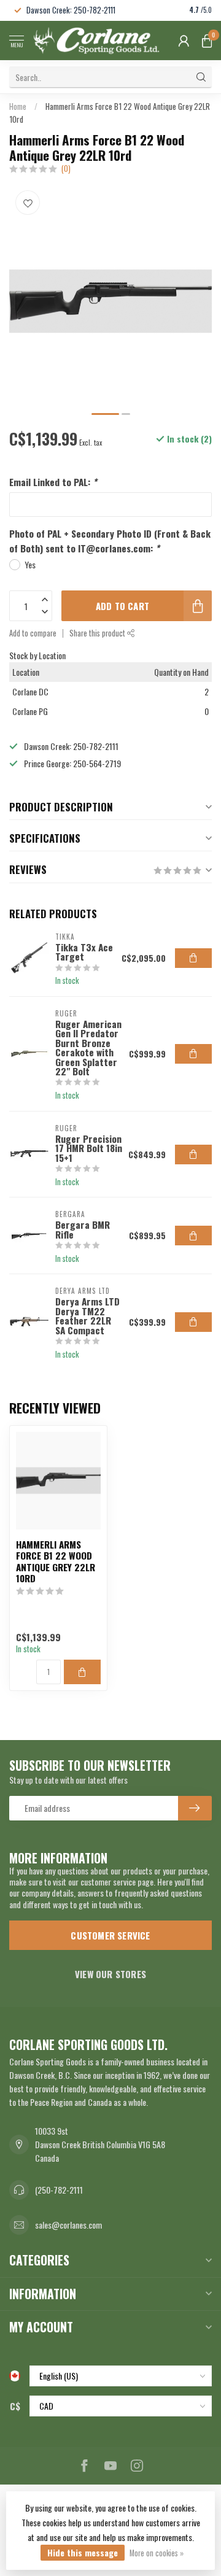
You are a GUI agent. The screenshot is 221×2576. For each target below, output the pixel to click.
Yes (30, 564)
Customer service (110, 1935)
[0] (207, 41)
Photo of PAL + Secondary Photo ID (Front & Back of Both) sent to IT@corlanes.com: (110, 541)
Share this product (98, 633)
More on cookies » (157, 2553)
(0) (66, 168)
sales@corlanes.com (68, 2225)
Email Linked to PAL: (53, 482)
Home (18, 106)
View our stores (110, 1974)
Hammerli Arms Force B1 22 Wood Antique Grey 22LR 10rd (56, 1561)
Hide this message (83, 2552)
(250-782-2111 (59, 2190)
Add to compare (33, 633)
